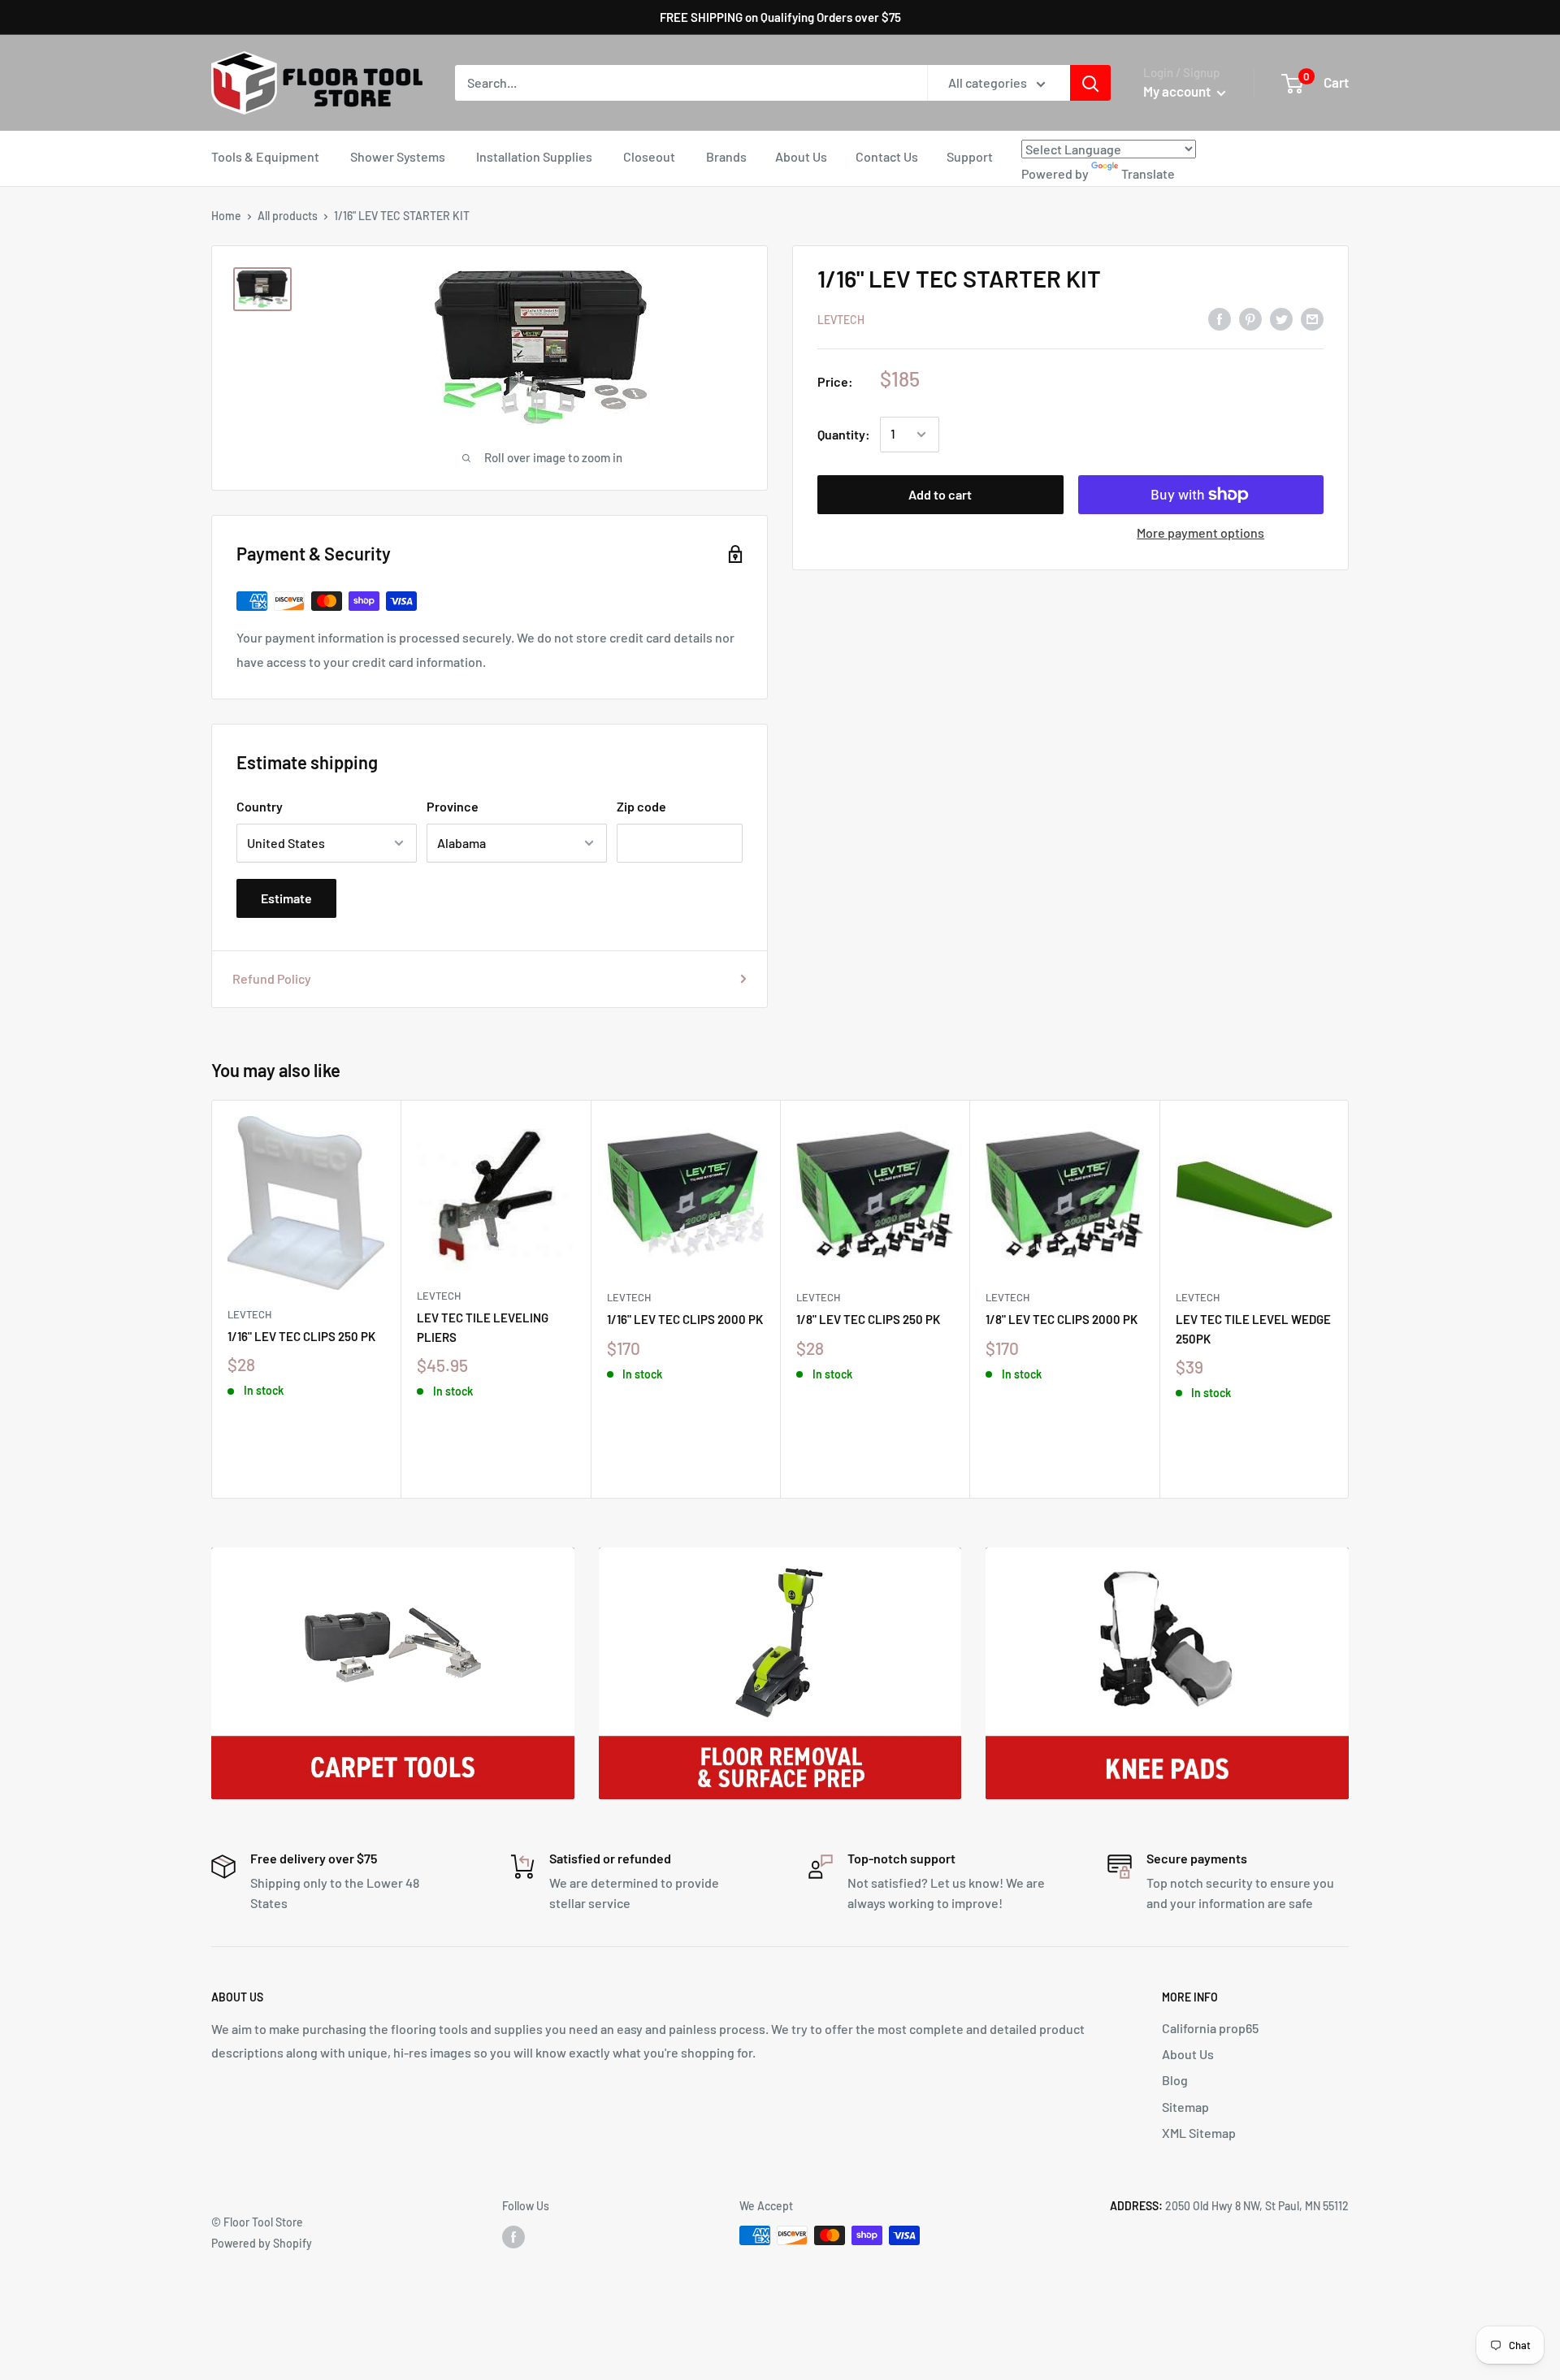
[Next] (1349, 1299)
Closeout (649, 156)
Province (453, 806)
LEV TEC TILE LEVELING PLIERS (483, 1327)
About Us (801, 156)
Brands (726, 156)
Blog (1175, 2080)
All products (288, 216)
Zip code (641, 806)
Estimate (286, 898)
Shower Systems (398, 156)
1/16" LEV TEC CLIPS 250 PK (301, 1336)
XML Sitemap (1199, 2133)
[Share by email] (1312, 318)
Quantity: (844, 434)
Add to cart (940, 494)
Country (260, 806)
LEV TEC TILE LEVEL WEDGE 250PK (1253, 1328)
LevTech (841, 320)
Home (226, 216)
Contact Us (887, 156)
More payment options (1200, 532)
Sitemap (1185, 2107)
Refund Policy (272, 978)
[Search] (1090, 83)
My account (1178, 91)
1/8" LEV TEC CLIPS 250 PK (868, 1319)
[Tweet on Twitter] (1281, 318)
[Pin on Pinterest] (1250, 318)
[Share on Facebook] (1220, 318)
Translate (1148, 173)
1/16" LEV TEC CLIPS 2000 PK (685, 1319)
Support (970, 156)
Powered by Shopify (262, 2243)
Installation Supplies (534, 156)
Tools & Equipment (265, 156)
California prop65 (1210, 2028)
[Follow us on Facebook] (513, 2237)
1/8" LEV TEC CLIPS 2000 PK (1062, 1319)
